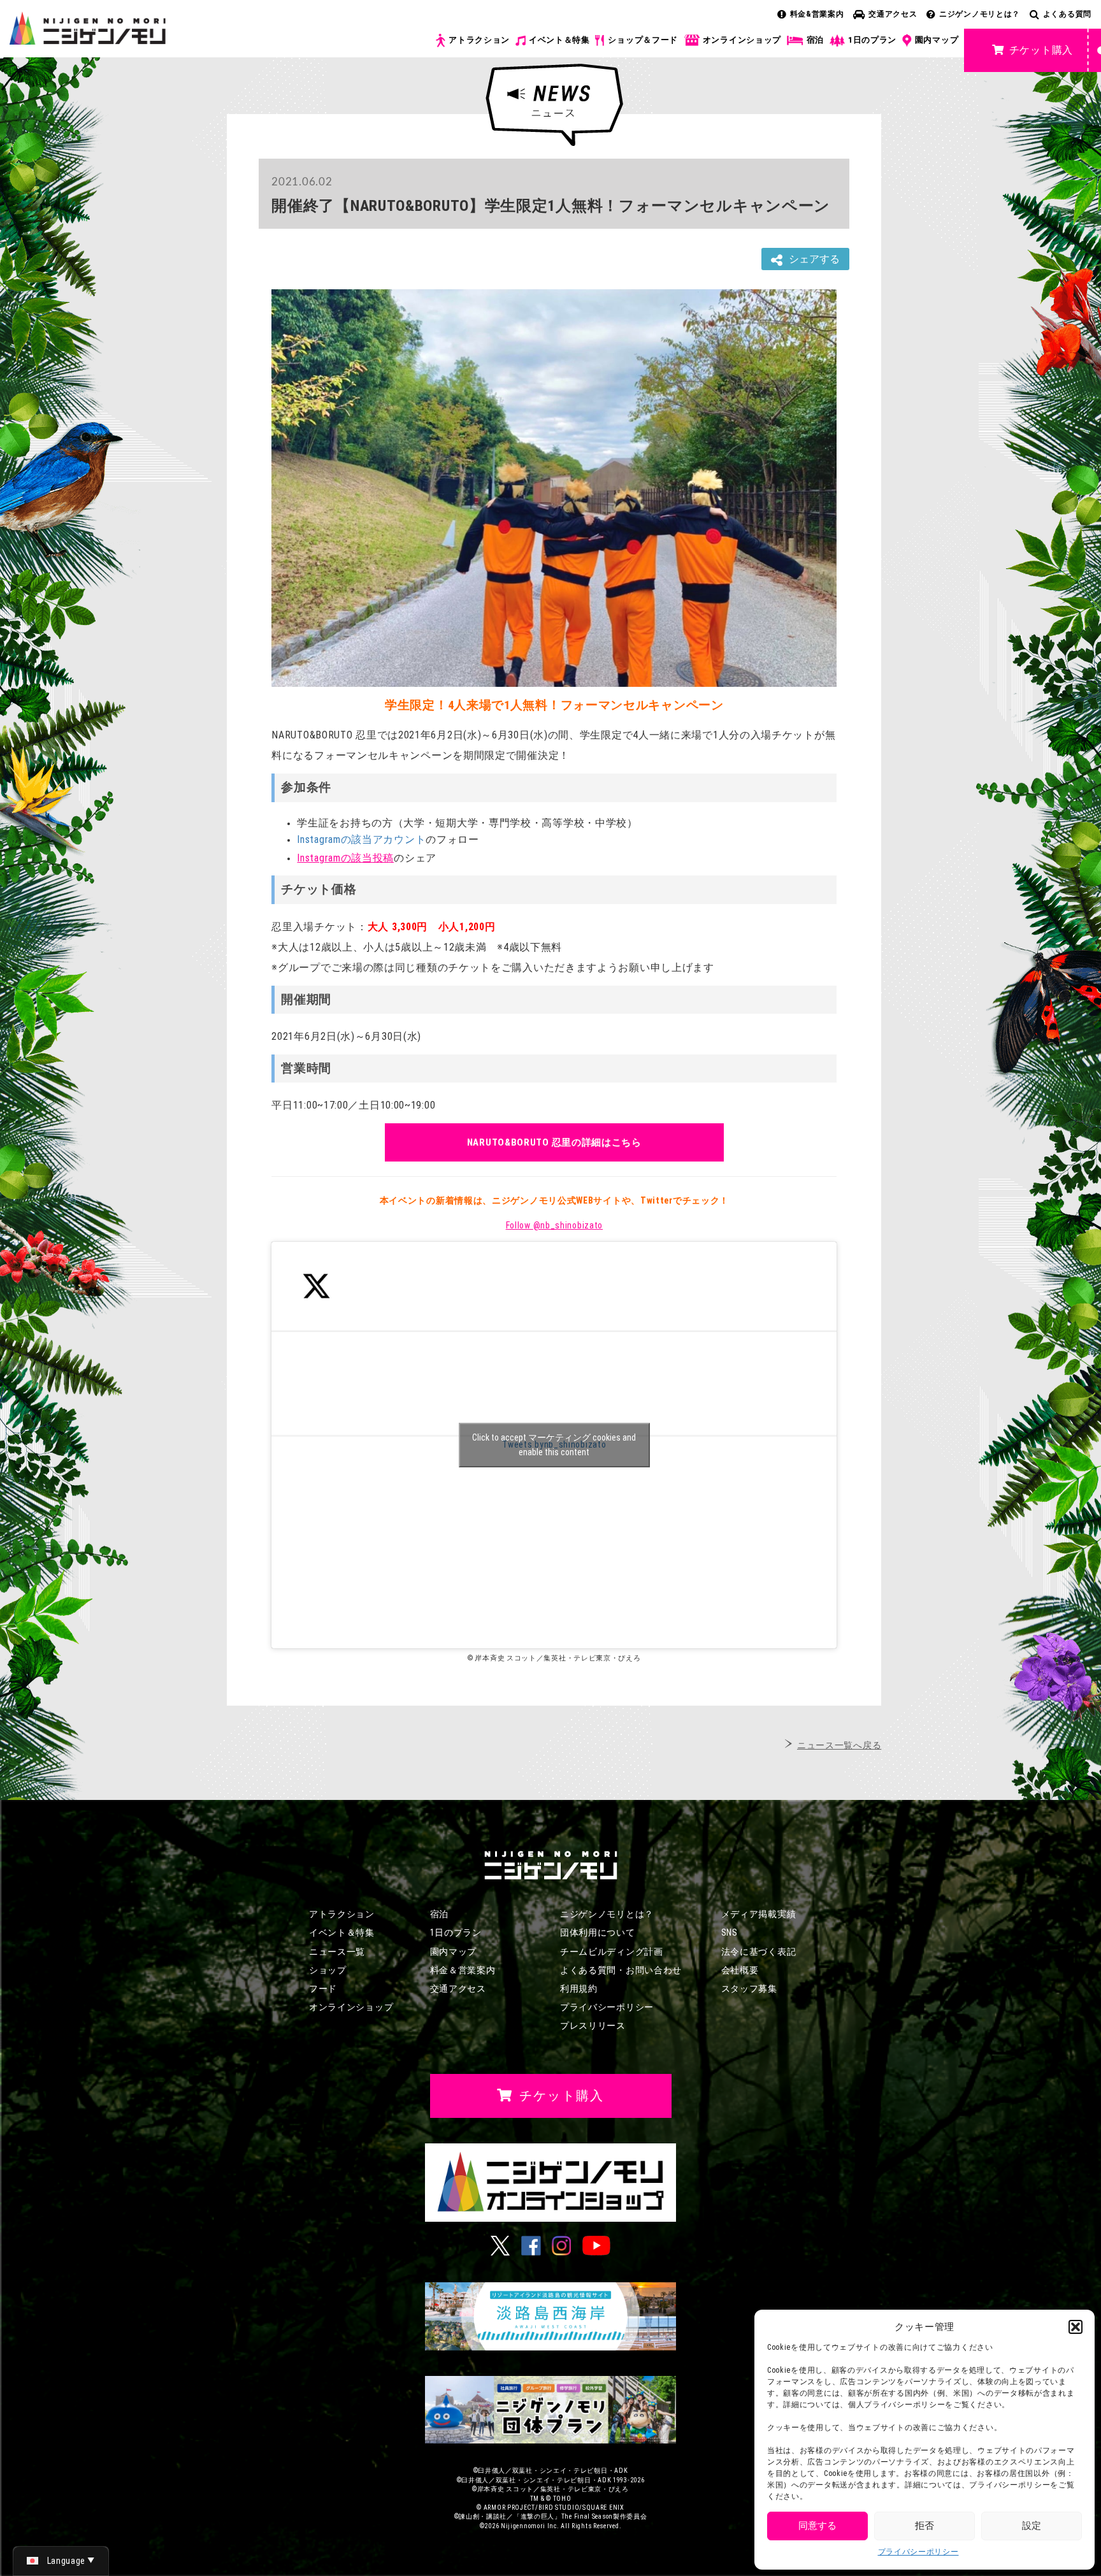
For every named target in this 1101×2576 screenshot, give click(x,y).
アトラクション (479, 40)
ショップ (328, 1970)
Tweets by (554, 1445)
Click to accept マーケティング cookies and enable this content (554, 1445)
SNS (730, 1932)
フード (323, 1989)
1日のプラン (872, 40)
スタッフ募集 (749, 1989)
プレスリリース (593, 2026)
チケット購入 (1041, 50)
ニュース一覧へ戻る (839, 1745)
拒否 (925, 2526)
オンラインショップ (742, 40)
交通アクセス (893, 14)
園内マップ (937, 40)
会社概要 (740, 1970)
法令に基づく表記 (759, 1952)
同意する (817, 2526)
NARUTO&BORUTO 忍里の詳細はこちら (554, 1142)
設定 (1032, 2526)
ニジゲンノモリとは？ (980, 14)
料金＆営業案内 (463, 1970)
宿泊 (815, 40)
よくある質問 (1067, 14)
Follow (554, 1225)
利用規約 (579, 1989)
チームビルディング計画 (612, 1952)
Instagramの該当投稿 (345, 858)
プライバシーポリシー (918, 2552)
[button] (1076, 2327)
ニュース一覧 (337, 1952)
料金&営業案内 (817, 14)
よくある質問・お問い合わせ (621, 1970)
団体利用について (598, 1932)
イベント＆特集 (559, 40)
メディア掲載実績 (759, 1914)
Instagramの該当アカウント (361, 839)
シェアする (814, 259)
